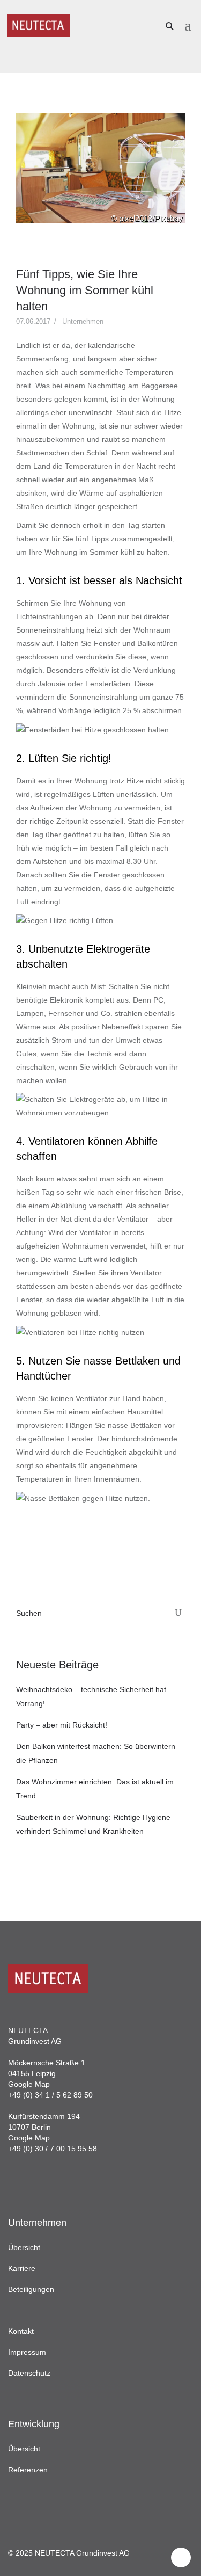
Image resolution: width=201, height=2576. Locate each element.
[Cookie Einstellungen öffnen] (19, 2563)
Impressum (27, 2352)
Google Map (29, 2084)
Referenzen (28, 2470)
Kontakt (21, 2331)
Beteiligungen (31, 2289)
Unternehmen (83, 321)
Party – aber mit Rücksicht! (62, 1725)
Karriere (22, 2268)
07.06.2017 (33, 321)
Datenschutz (29, 2373)
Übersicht (24, 2247)
